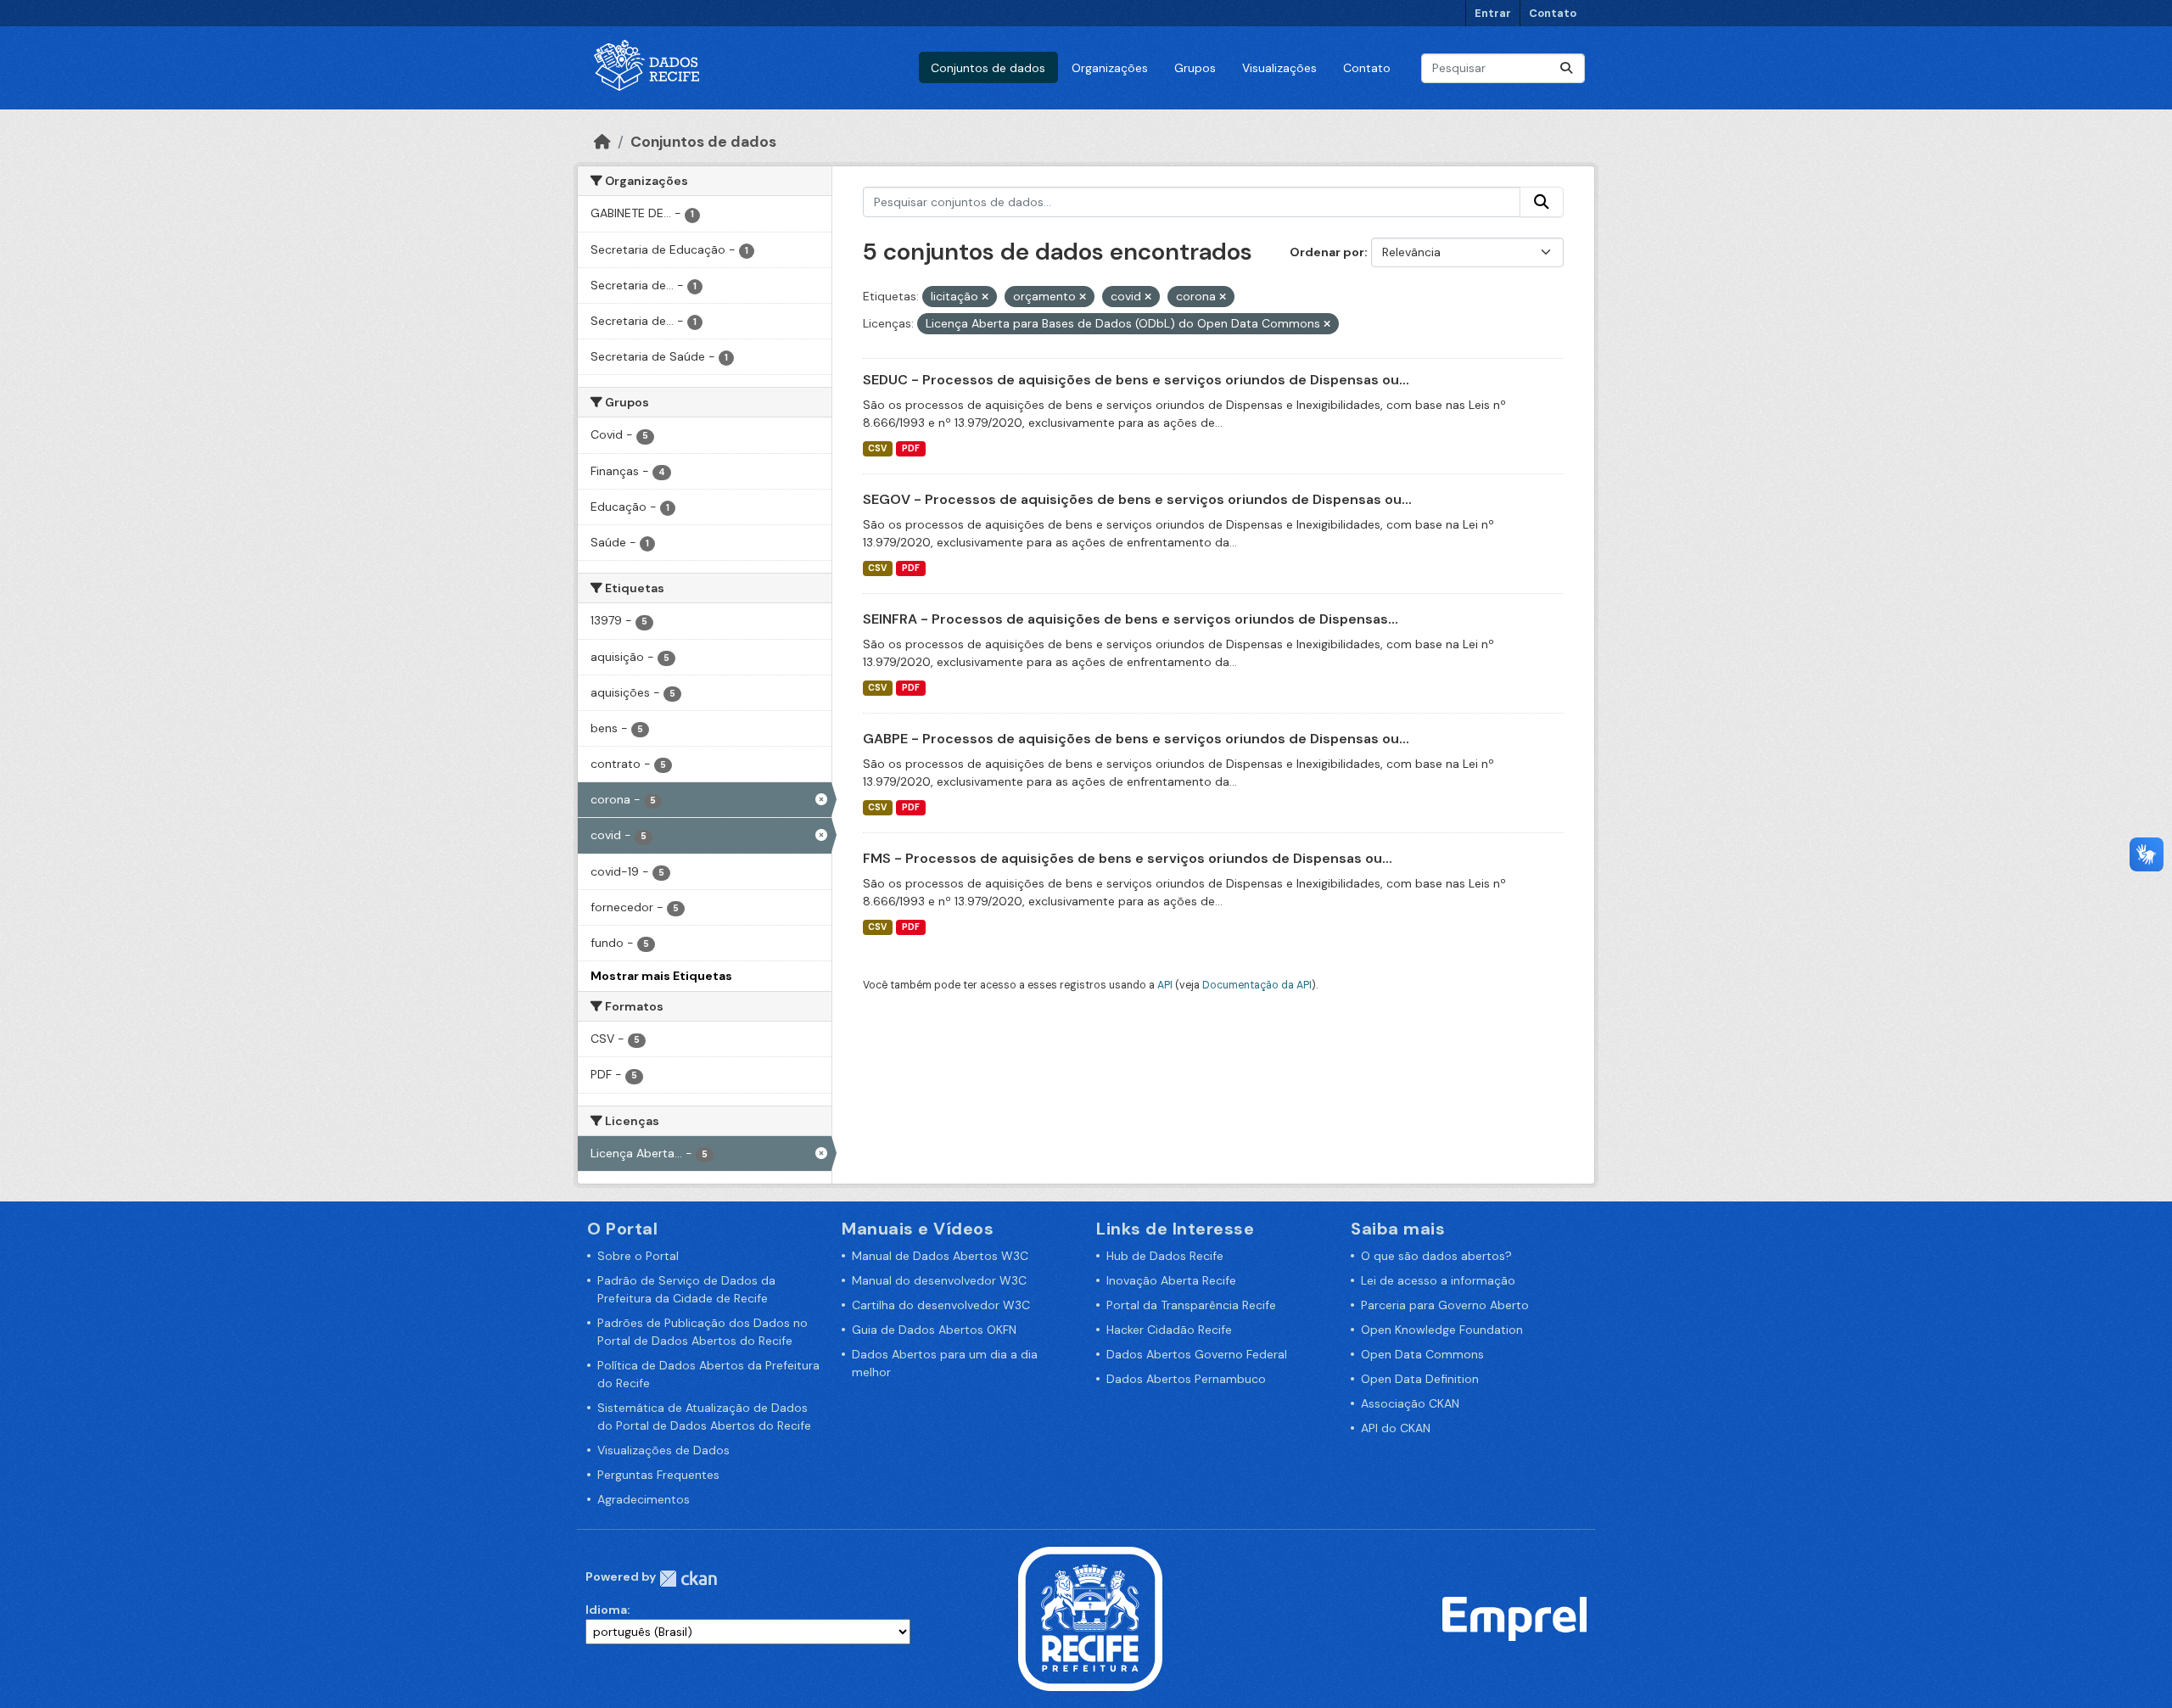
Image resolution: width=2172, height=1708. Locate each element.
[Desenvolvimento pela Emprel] (1514, 1618)
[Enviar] (1566, 68)
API (1165, 985)
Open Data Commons (1422, 1354)
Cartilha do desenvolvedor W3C (941, 1305)
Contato (1553, 13)
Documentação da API (1257, 985)
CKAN (688, 1579)
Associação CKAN (1410, 1403)
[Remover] (985, 297)
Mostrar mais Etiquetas (661, 976)
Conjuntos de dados (988, 68)
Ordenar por (1327, 252)
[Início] (602, 142)
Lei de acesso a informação (1438, 1280)
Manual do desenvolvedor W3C (939, 1280)
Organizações (1110, 68)
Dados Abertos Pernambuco (1186, 1379)
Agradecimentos (644, 1499)
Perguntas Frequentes (658, 1475)
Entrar (1493, 13)
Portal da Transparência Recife (1191, 1305)
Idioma (606, 1610)
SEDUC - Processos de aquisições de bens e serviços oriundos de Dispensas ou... (1136, 380)
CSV (877, 448)
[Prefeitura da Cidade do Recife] (1090, 1618)
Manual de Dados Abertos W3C (940, 1256)
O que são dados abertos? (1436, 1256)
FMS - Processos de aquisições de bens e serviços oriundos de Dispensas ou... (1128, 858)
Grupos (1195, 68)
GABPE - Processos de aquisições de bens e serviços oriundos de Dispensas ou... (1136, 739)
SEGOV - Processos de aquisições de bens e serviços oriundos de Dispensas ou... (1137, 499)
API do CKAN (1396, 1428)
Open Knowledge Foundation (1442, 1330)
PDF (911, 448)
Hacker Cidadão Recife (1169, 1330)
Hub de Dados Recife (1165, 1256)
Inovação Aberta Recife (1171, 1280)
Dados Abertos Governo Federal (1197, 1354)
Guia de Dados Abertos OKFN (934, 1330)
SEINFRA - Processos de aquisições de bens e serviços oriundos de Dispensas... (1131, 619)
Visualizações (1279, 68)
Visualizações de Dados (663, 1450)
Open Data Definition (1420, 1379)
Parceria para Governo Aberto (1445, 1305)
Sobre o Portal (638, 1256)
